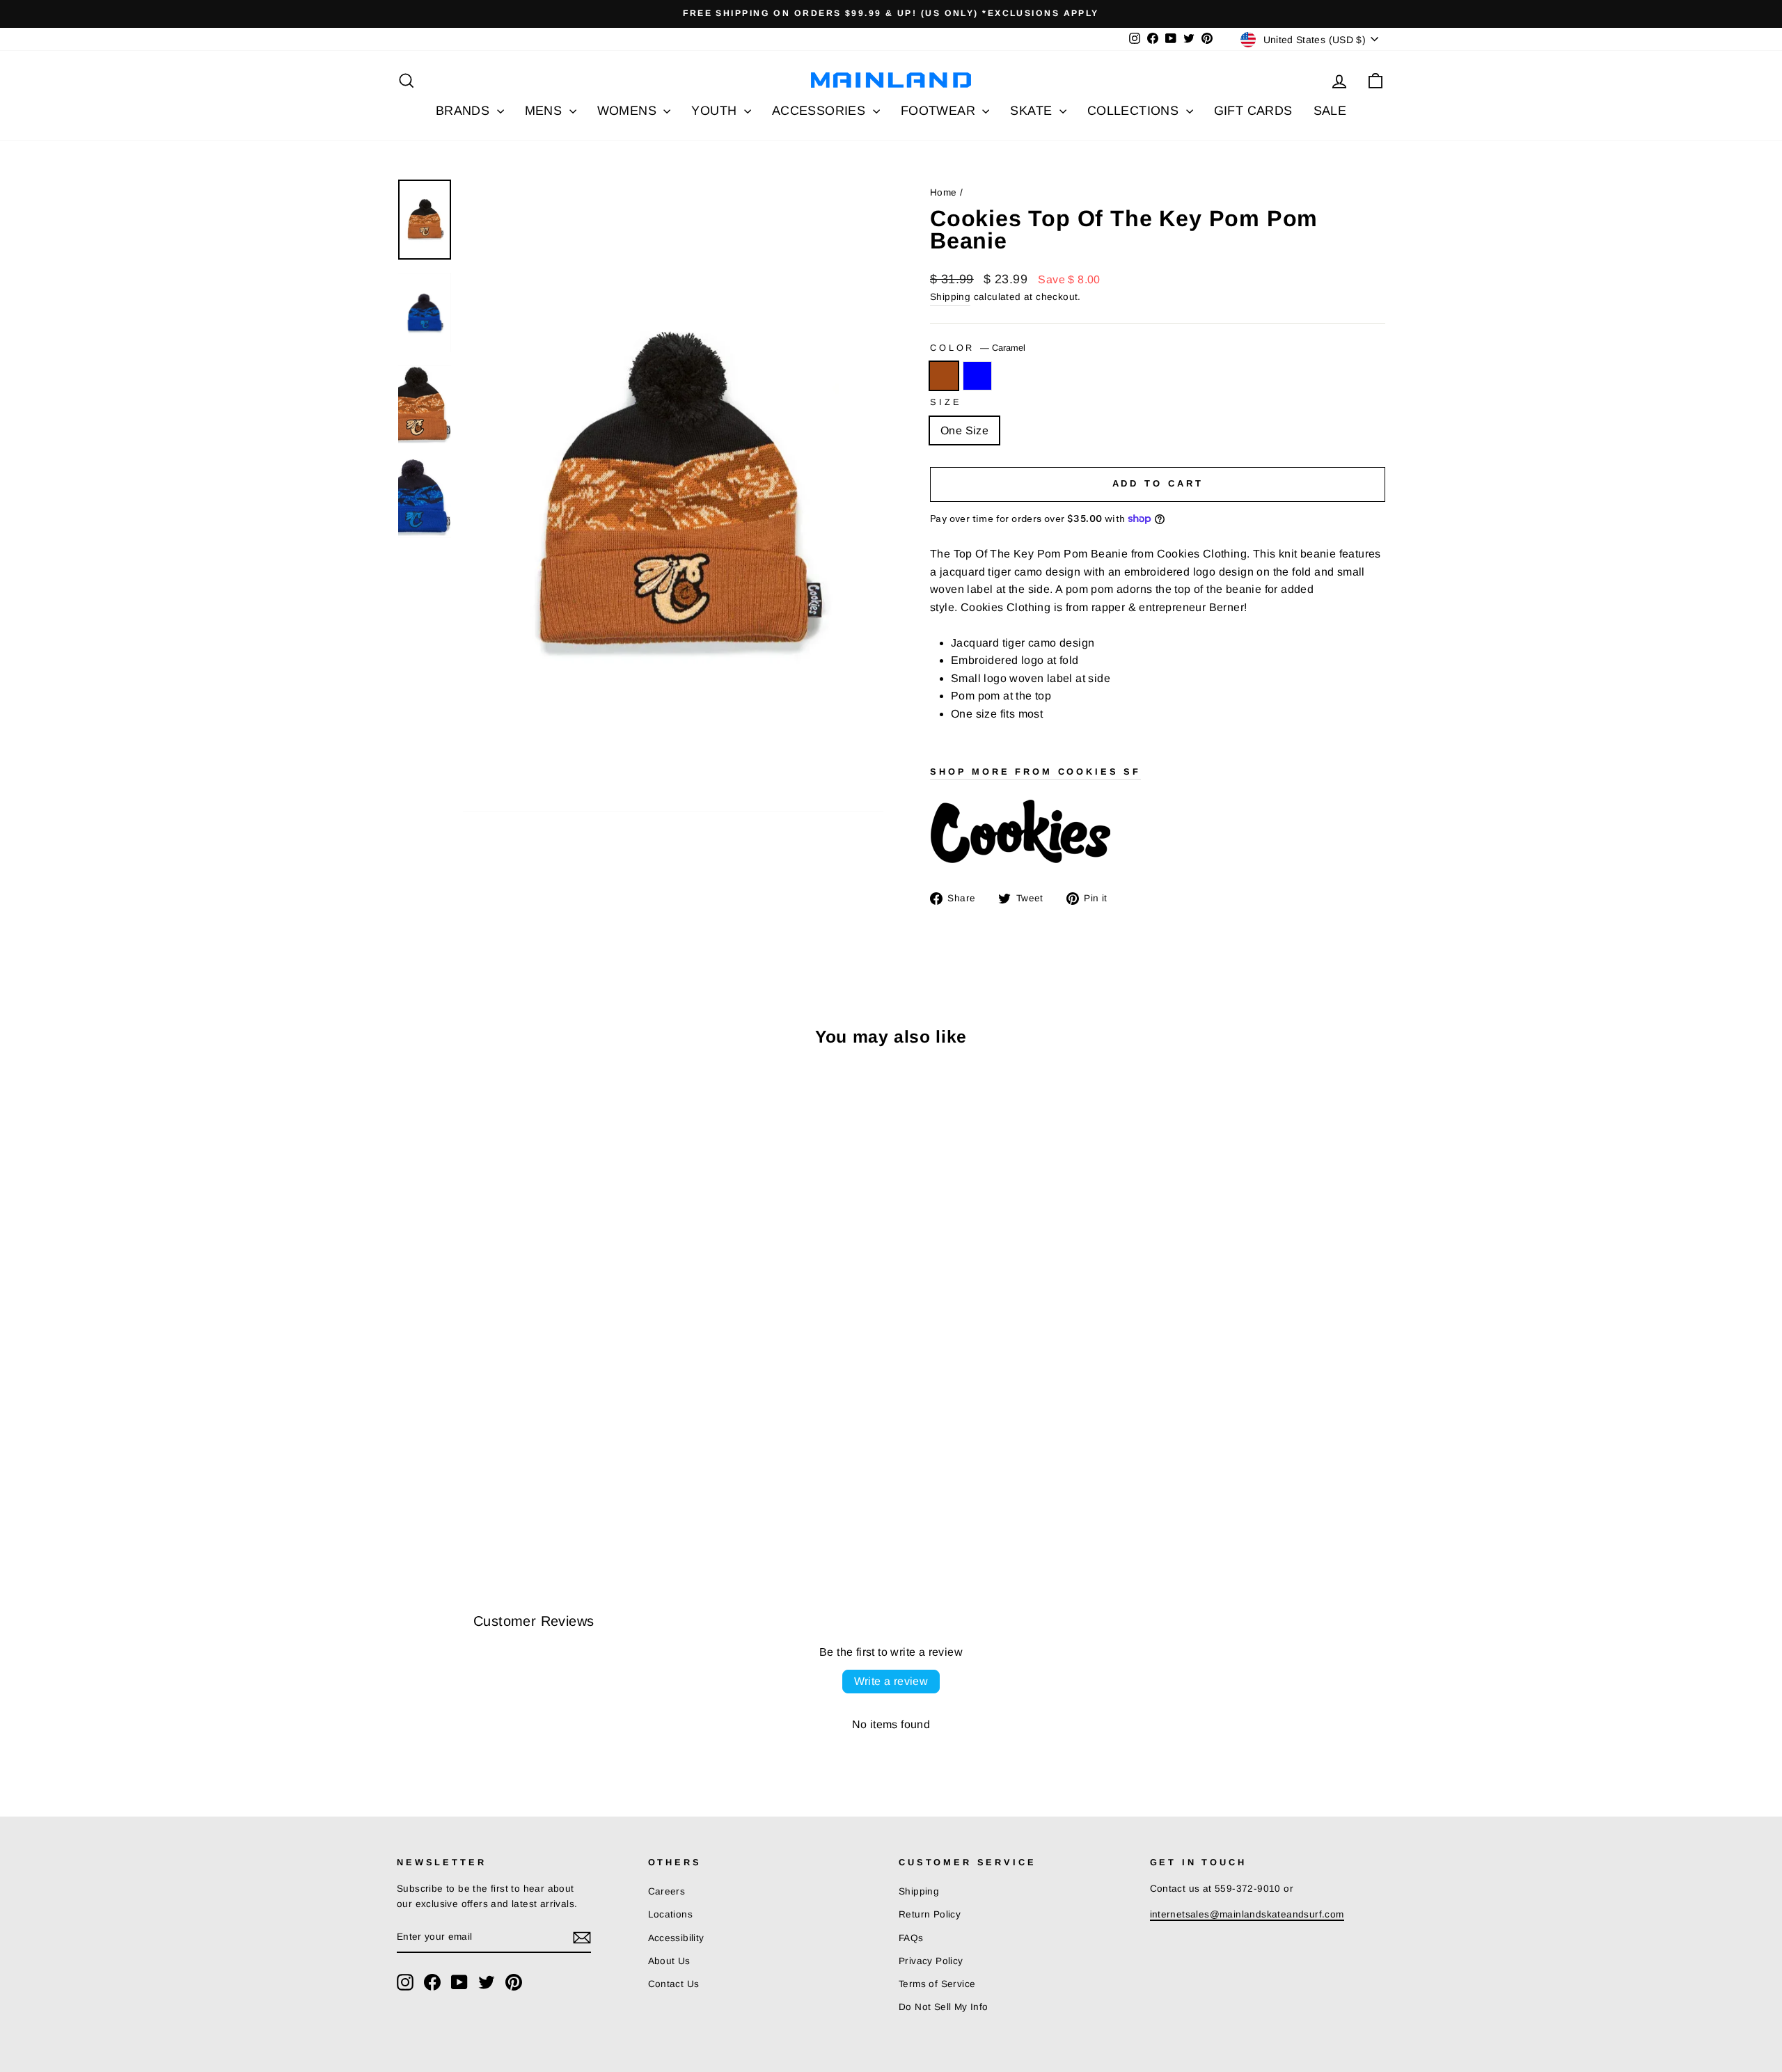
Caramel (944, 376)
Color (978, 348)
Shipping (950, 297)
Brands (465, 111)
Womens (629, 111)
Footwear (940, 111)
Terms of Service (937, 1984)
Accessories (821, 111)
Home (944, 192)
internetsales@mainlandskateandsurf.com (1247, 1914)
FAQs (911, 1938)
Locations (671, 1914)
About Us (669, 1961)
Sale (1330, 111)
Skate (1033, 111)
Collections (1135, 111)
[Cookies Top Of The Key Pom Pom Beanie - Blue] (425, 1497)
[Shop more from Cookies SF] (1158, 832)
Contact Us (674, 1984)
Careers (667, 1891)
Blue (977, 376)
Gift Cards (1253, 111)
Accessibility (676, 1938)
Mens (545, 111)
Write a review (891, 1681)
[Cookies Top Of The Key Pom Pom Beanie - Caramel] (406, 1497)
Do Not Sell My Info (944, 2007)
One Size (964, 430)
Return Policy (930, 1914)
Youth (716, 111)
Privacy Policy (931, 1961)
